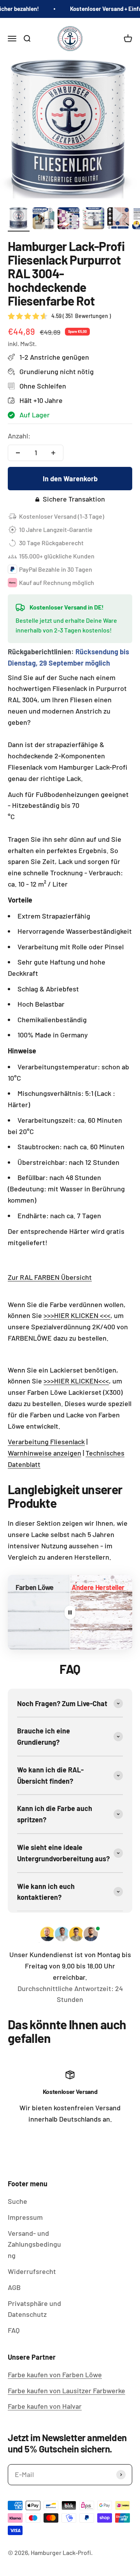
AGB (14, 2287)
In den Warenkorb (70, 479)
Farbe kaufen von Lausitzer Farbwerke (66, 2390)
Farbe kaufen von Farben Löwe (55, 2375)
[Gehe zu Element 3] (68, 219)
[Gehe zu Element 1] (19, 219)
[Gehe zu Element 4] (93, 219)
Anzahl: (19, 436)
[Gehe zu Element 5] (118, 219)
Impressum (25, 2217)
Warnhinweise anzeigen (45, 1453)
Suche (17, 2201)
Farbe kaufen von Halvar (45, 2406)
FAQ (14, 2330)
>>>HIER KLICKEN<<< (76, 1381)
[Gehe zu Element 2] (44, 219)
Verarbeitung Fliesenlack (46, 1442)
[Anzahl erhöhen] (53, 453)
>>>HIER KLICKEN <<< (77, 1315)
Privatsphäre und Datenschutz (34, 2309)
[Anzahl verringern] (18, 453)
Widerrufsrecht (32, 2271)
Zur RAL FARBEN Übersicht (50, 1277)
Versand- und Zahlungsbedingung (34, 2244)
